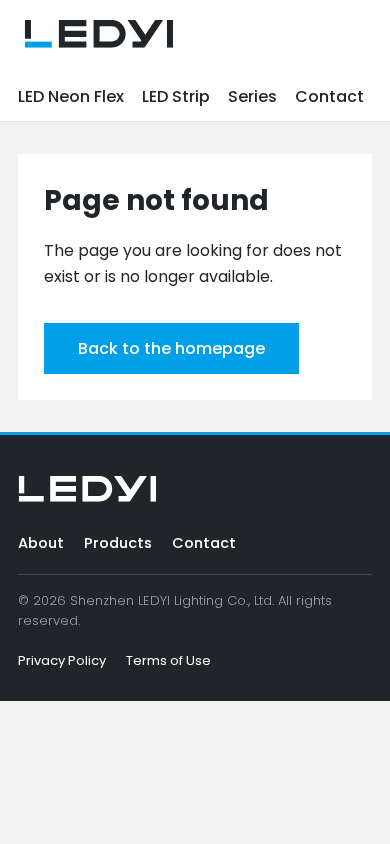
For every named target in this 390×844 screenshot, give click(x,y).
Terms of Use (168, 660)
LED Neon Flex (71, 96)
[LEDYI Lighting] (99, 34)
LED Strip (176, 96)
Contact (329, 96)
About (41, 543)
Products (118, 543)
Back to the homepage (171, 348)
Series (252, 96)
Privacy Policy (62, 660)
